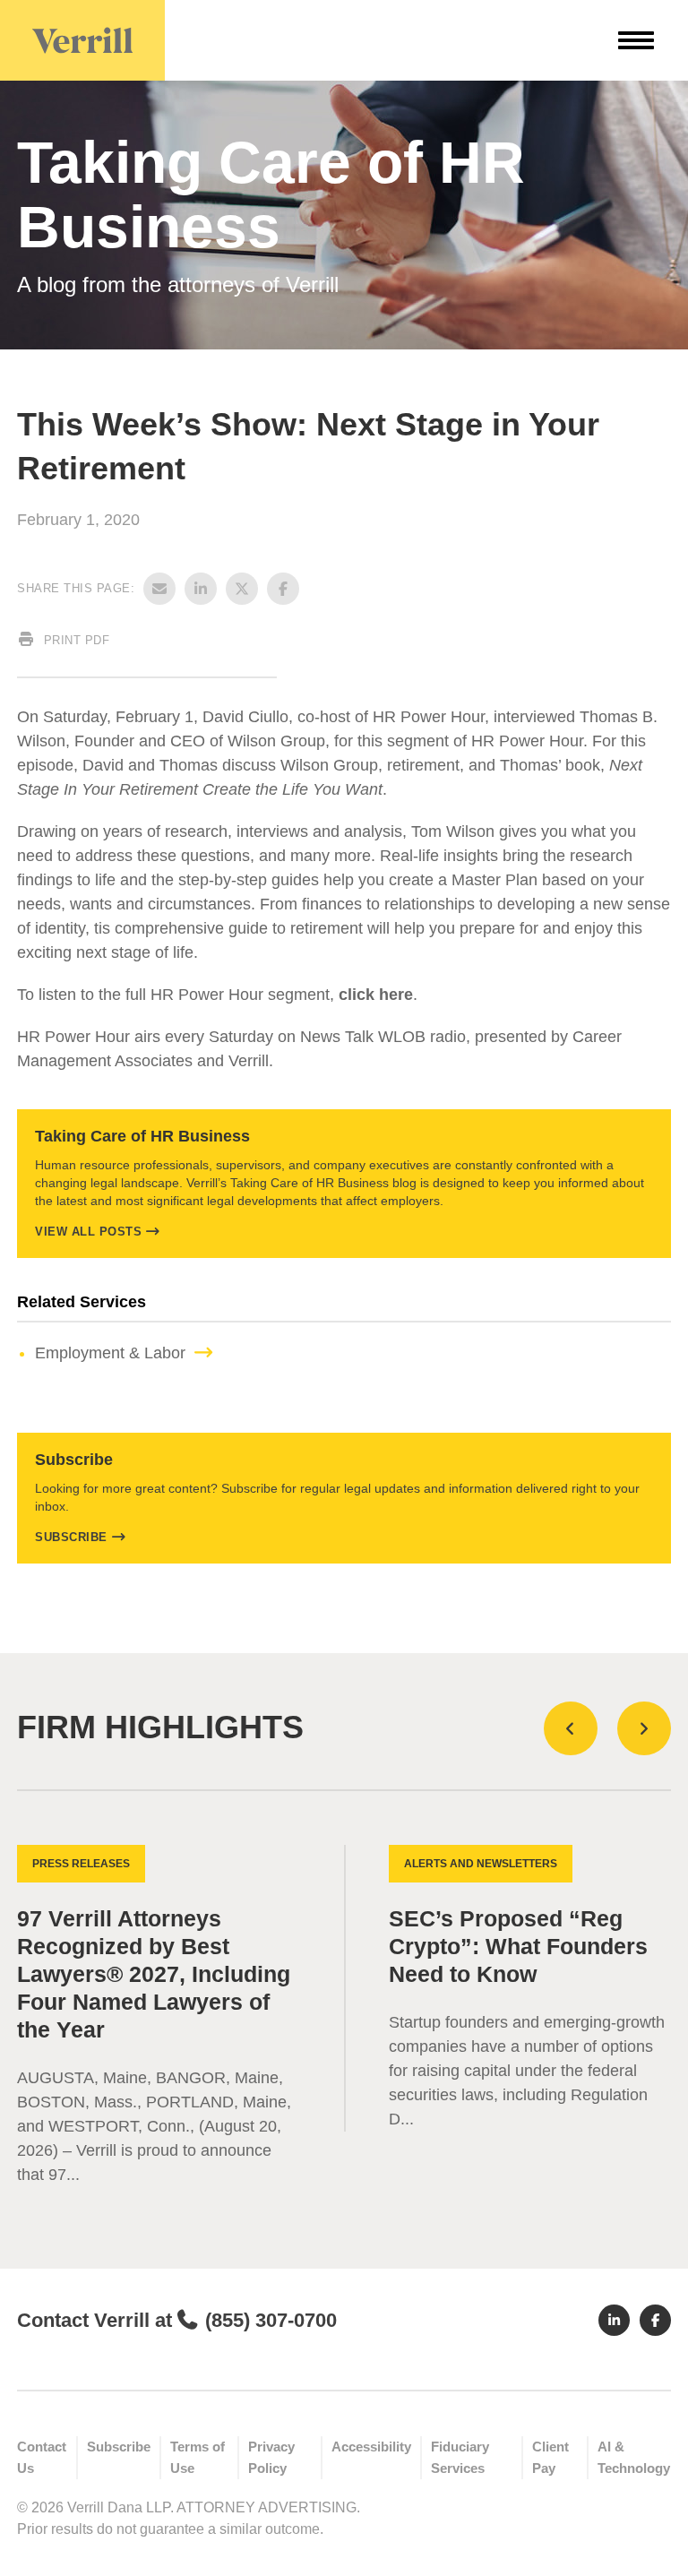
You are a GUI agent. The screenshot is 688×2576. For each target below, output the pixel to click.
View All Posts (88, 1232)
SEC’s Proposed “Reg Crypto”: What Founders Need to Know (518, 1947)
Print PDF (74, 640)
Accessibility (371, 2447)
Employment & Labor (110, 1353)
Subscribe (71, 1537)
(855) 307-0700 (271, 2320)
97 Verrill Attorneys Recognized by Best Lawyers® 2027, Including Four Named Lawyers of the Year (154, 1974)
